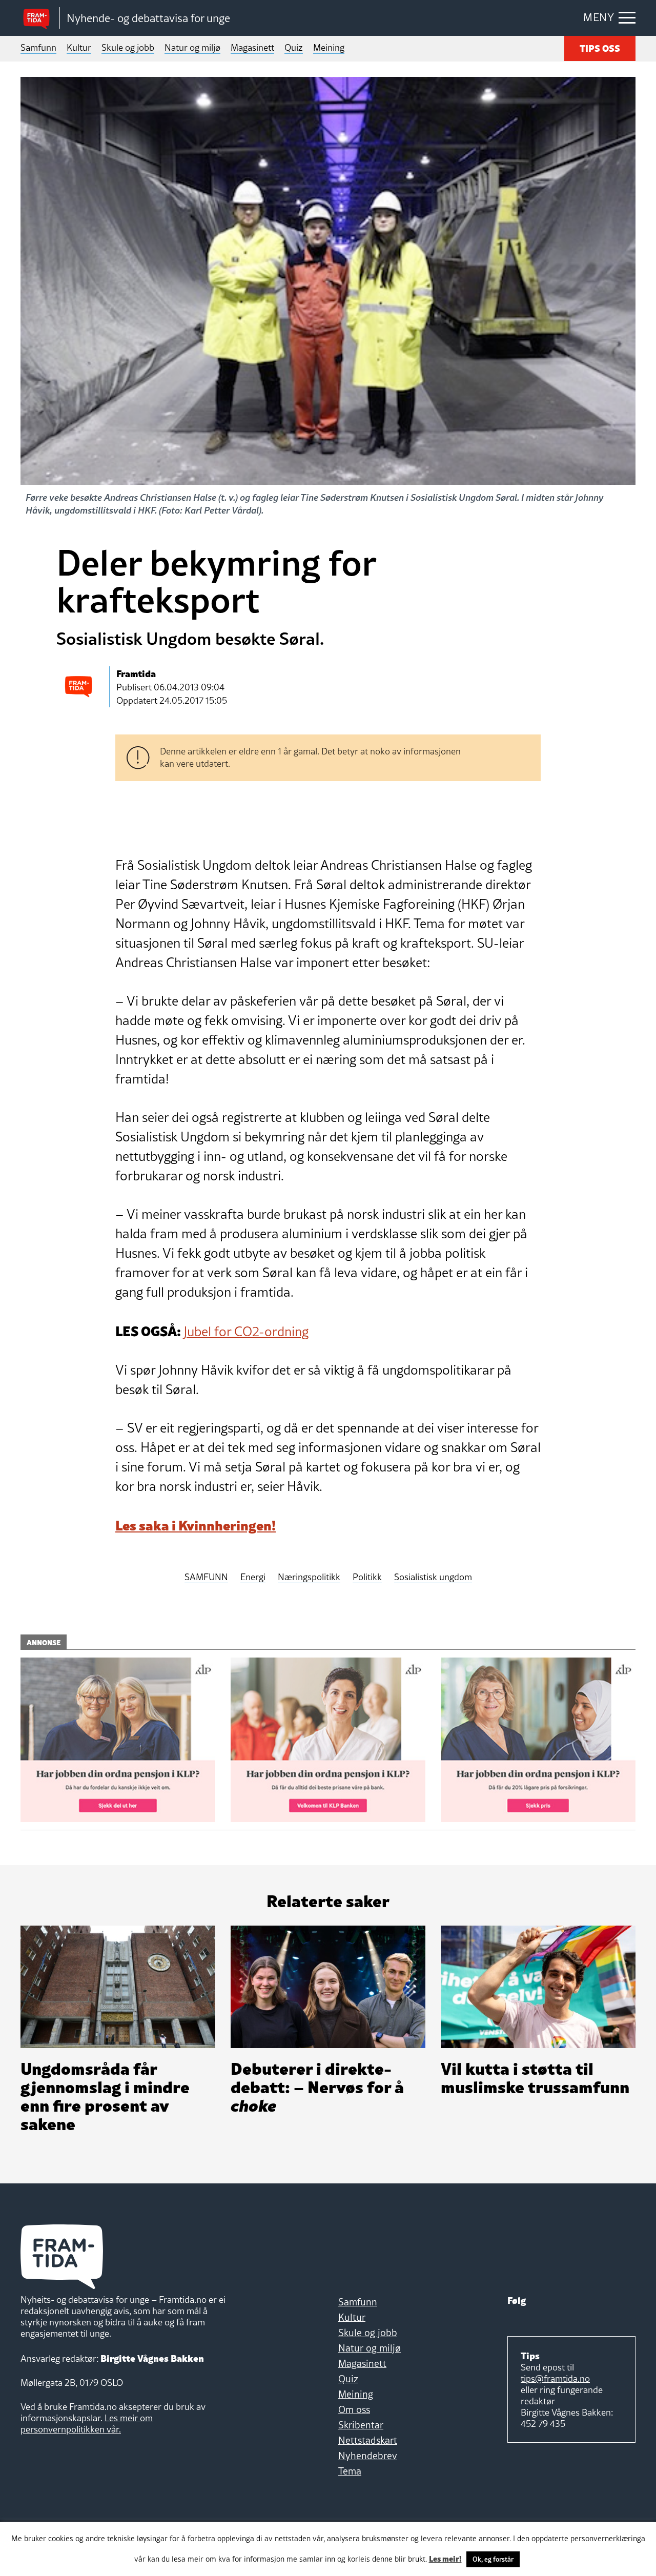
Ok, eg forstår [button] (493, 2559)
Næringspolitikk (309, 1577)
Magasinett (252, 47)
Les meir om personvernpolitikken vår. (87, 2424)
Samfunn (38, 47)
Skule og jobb (128, 47)
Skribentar (361, 2425)
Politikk (367, 1577)
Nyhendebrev (368, 2456)
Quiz (294, 47)
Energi (253, 1577)
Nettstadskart (368, 2440)
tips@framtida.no (555, 2378)
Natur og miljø (192, 47)
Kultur (79, 47)
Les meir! (445, 2558)
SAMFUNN (206, 1577)
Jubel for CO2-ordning (246, 1332)
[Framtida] (40, 18)
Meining (329, 47)
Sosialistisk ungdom (433, 1577)
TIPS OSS (600, 47)
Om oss (354, 2409)
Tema (350, 2471)
